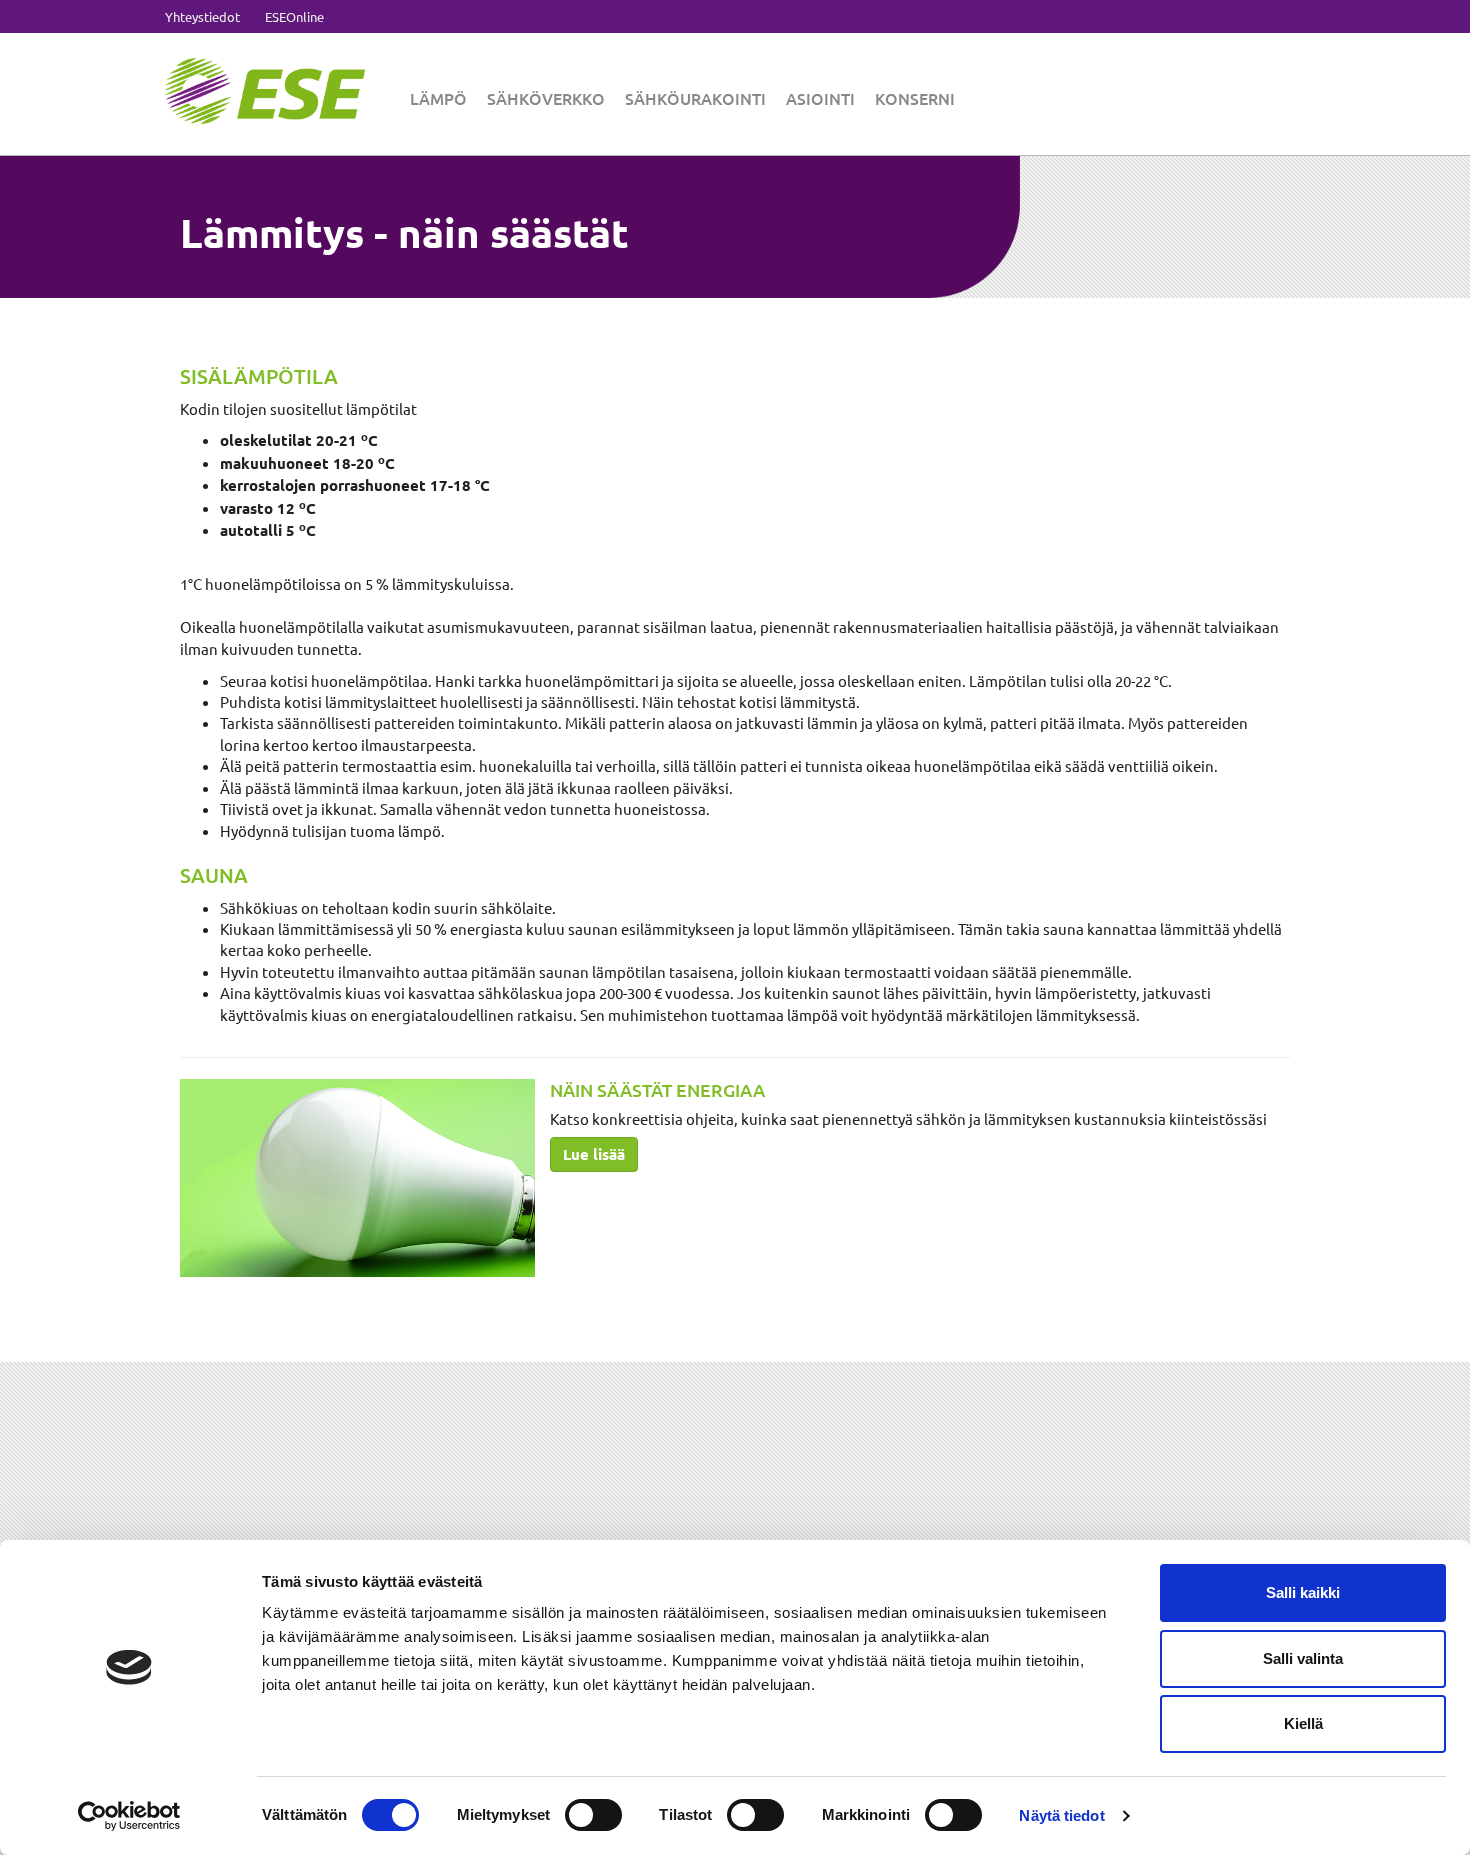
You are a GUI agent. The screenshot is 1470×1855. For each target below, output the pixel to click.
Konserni (915, 98)
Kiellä (1303, 1723)
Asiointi (820, 98)
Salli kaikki (1303, 1592)
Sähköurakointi (695, 98)
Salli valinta (1303, 1658)
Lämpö (438, 98)
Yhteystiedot (202, 16)
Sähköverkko (546, 98)
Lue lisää (594, 1154)
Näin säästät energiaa (657, 1089)
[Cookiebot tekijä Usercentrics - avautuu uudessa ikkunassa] (129, 1816)
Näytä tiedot (1061, 1815)
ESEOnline (294, 16)
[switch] (593, 1815)
